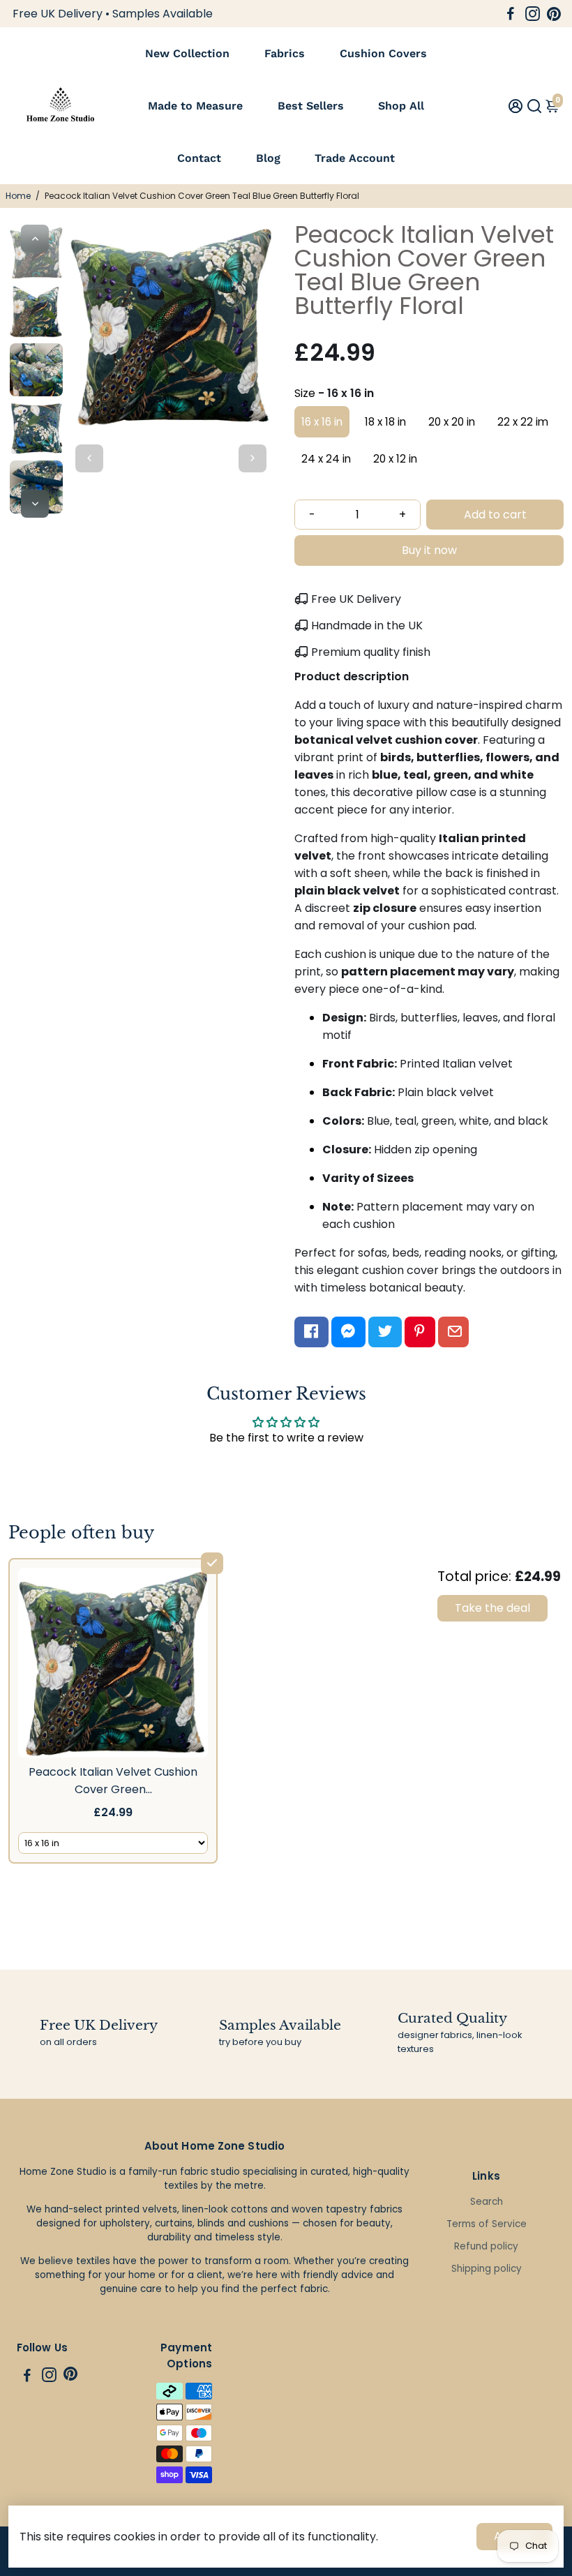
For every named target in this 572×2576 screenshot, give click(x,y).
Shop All (401, 106)
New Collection (187, 53)
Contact (199, 158)
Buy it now (429, 550)
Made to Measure (195, 106)
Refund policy (486, 2246)
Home (18, 196)
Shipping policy (487, 2269)
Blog (268, 158)
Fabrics (285, 53)
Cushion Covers (383, 53)
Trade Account (355, 158)
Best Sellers (311, 106)
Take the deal (492, 1608)
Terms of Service (487, 2224)
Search (487, 2202)
